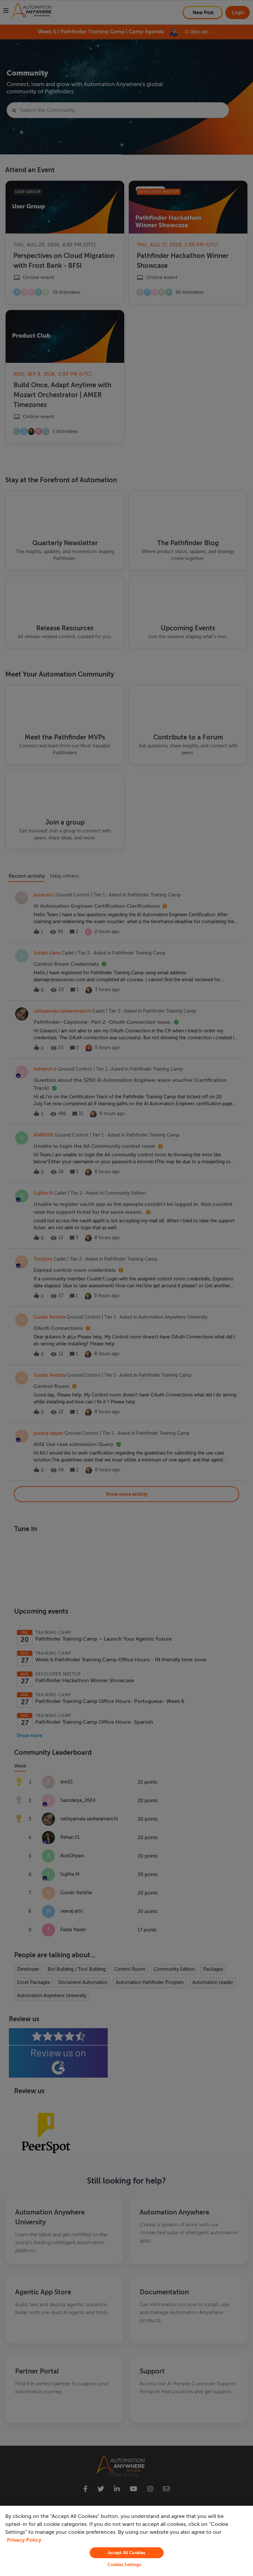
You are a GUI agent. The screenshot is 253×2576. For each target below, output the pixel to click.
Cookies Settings (124, 2565)
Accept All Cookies (126, 2553)
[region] (126, 2541)
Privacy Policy (24, 2540)
